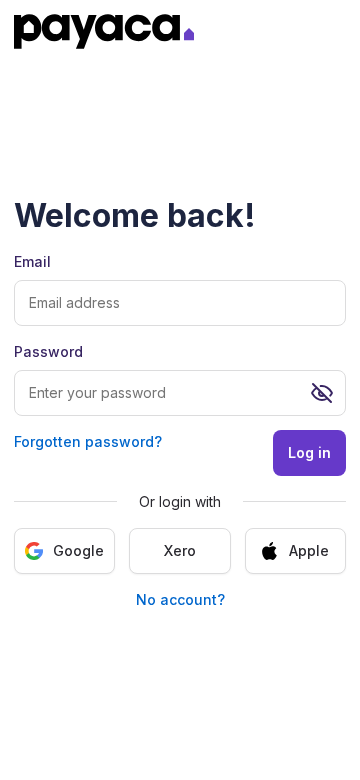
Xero (180, 550)
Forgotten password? (88, 441)
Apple (309, 550)
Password (48, 351)
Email (32, 261)
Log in (309, 452)
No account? (180, 599)
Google (78, 550)
